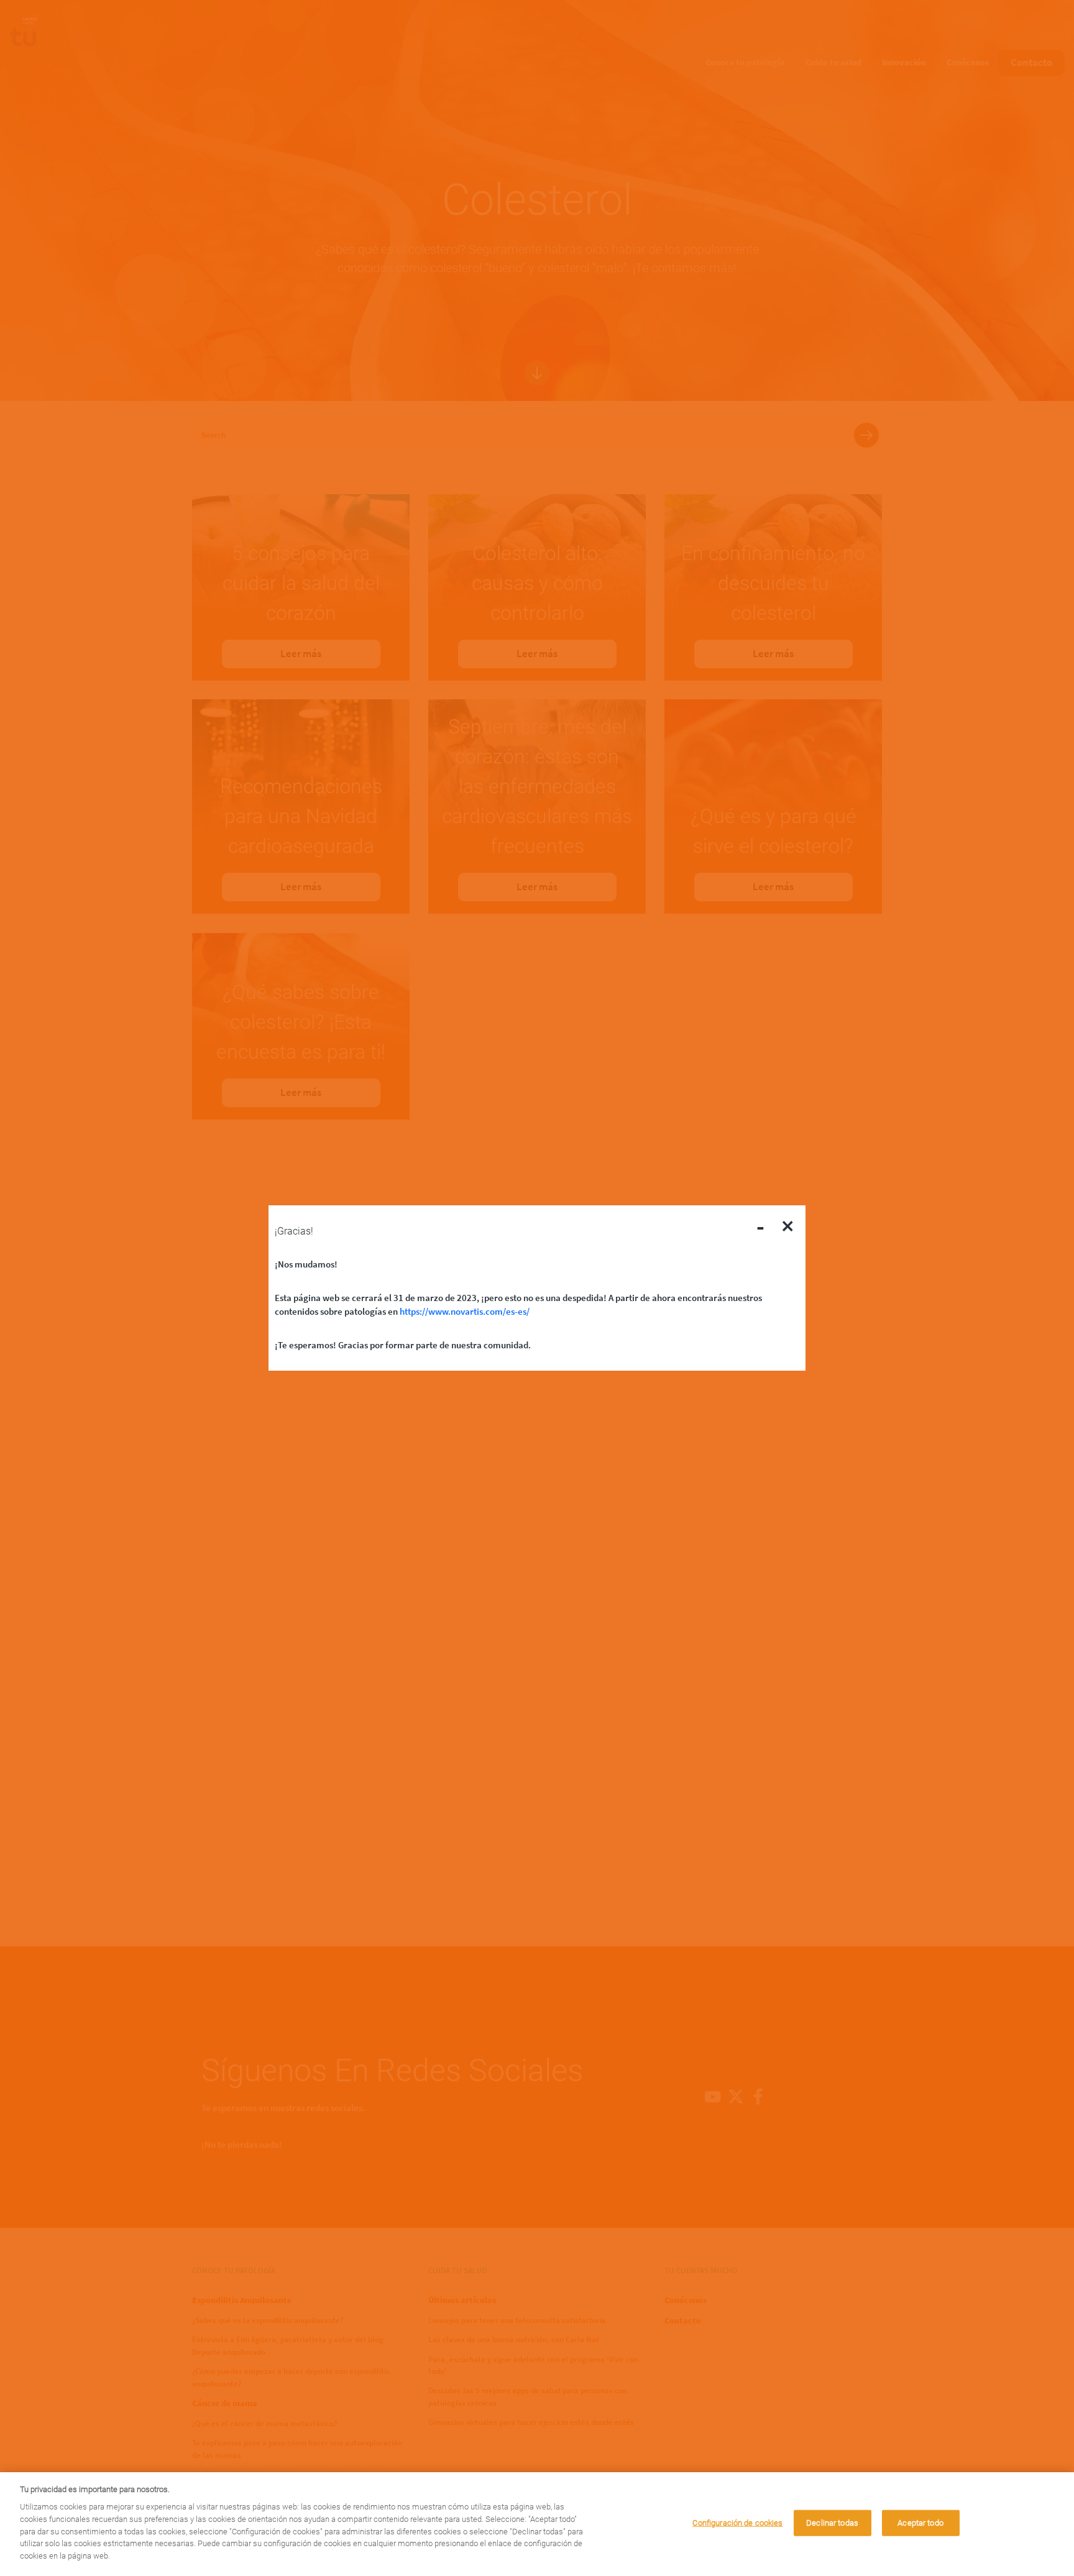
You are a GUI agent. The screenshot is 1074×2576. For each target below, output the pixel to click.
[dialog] (537, 2524)
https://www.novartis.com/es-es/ (465, 1311)
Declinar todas (832, 2523)
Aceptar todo (920, 2523)
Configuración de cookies (737, 2523)
